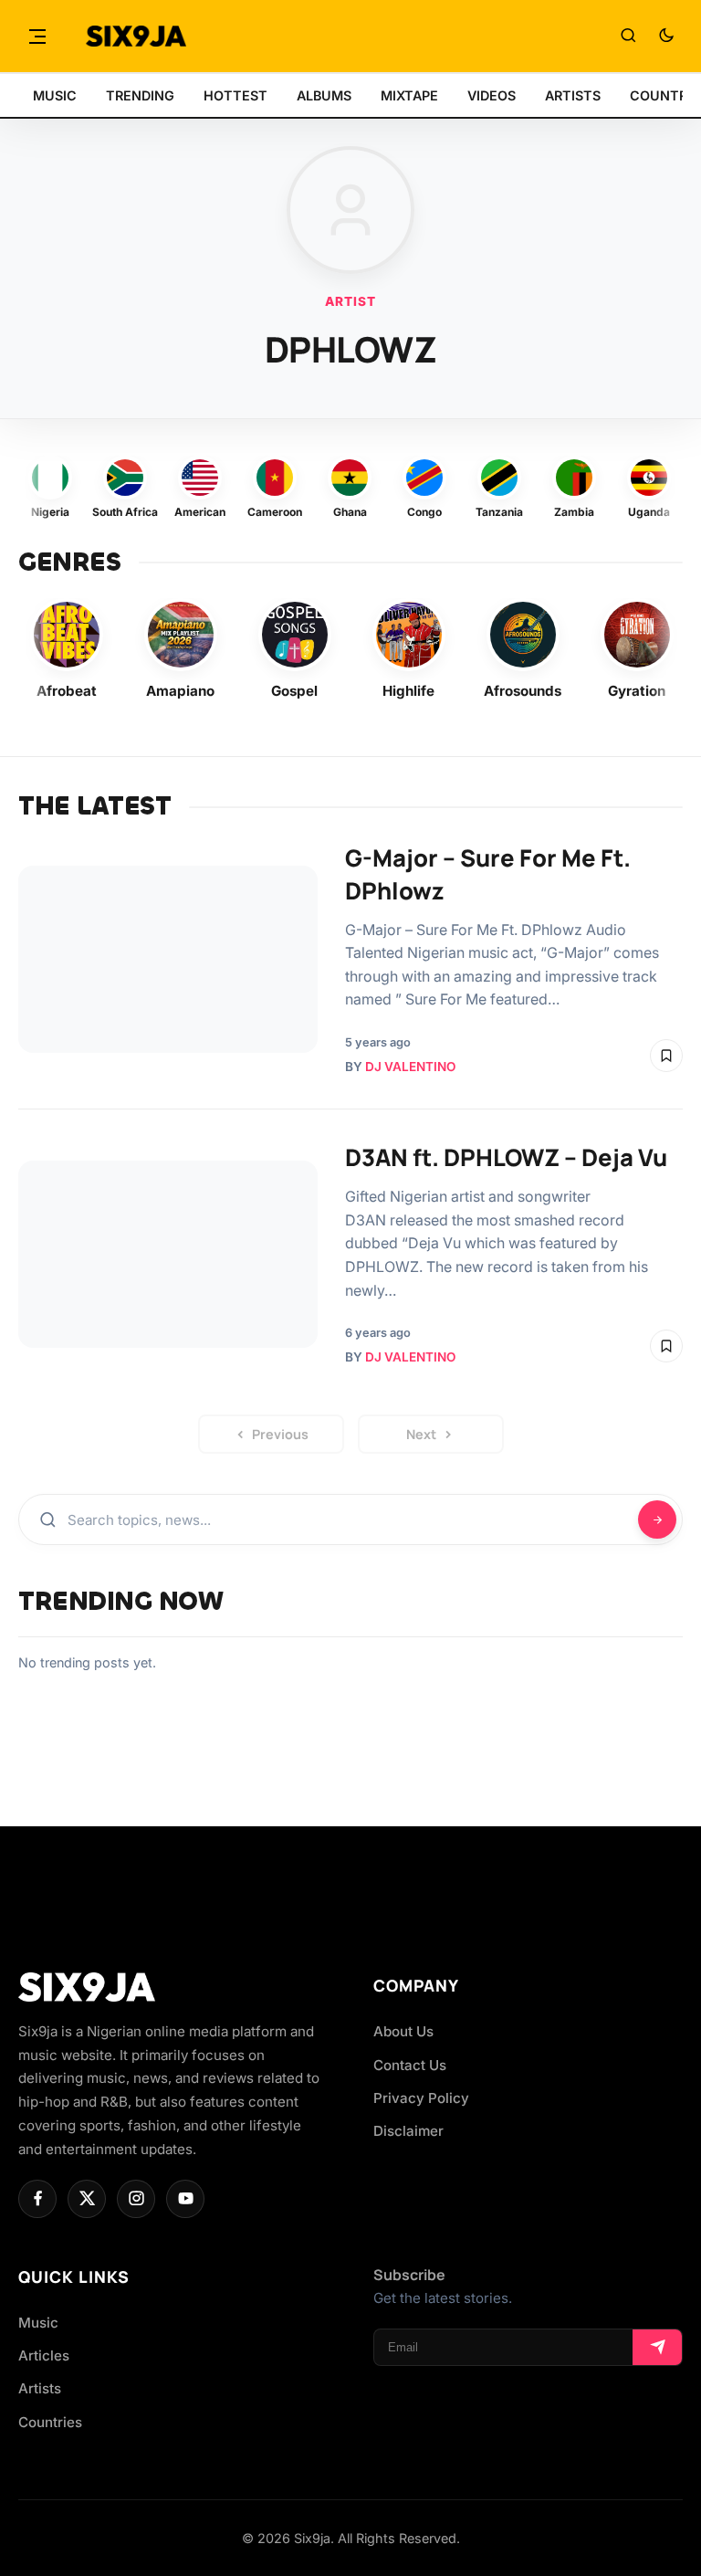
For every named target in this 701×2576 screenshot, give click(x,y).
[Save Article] (666, 1056)
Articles (44, 2355)
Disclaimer (408, 2131)
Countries (50, 2422)
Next (421, 1434)
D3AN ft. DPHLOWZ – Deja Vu (506, 1157)
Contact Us (410, 2065)
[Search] (628, 37)
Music (38, 2323)
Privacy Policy (421, 2098)
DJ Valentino (410, 1067)
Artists (40, 2388)
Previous (280, 1434)
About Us (403, 2031)
